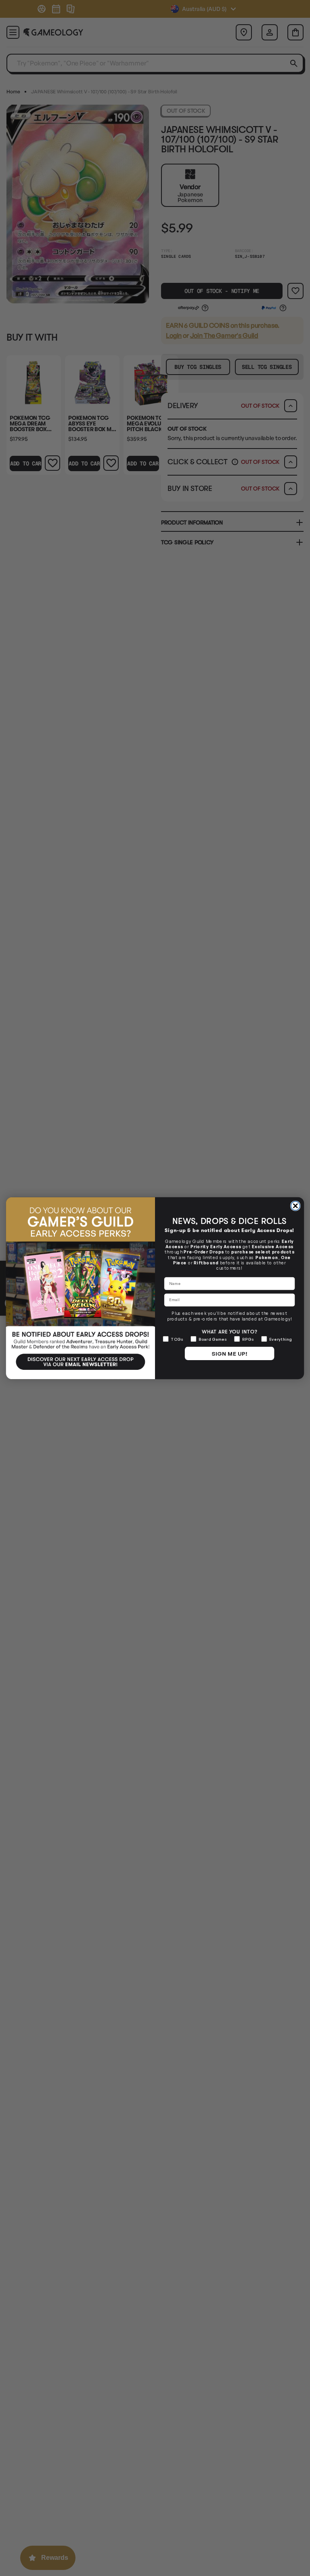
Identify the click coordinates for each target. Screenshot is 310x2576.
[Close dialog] (295, 1206)
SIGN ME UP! (229, 1353)
